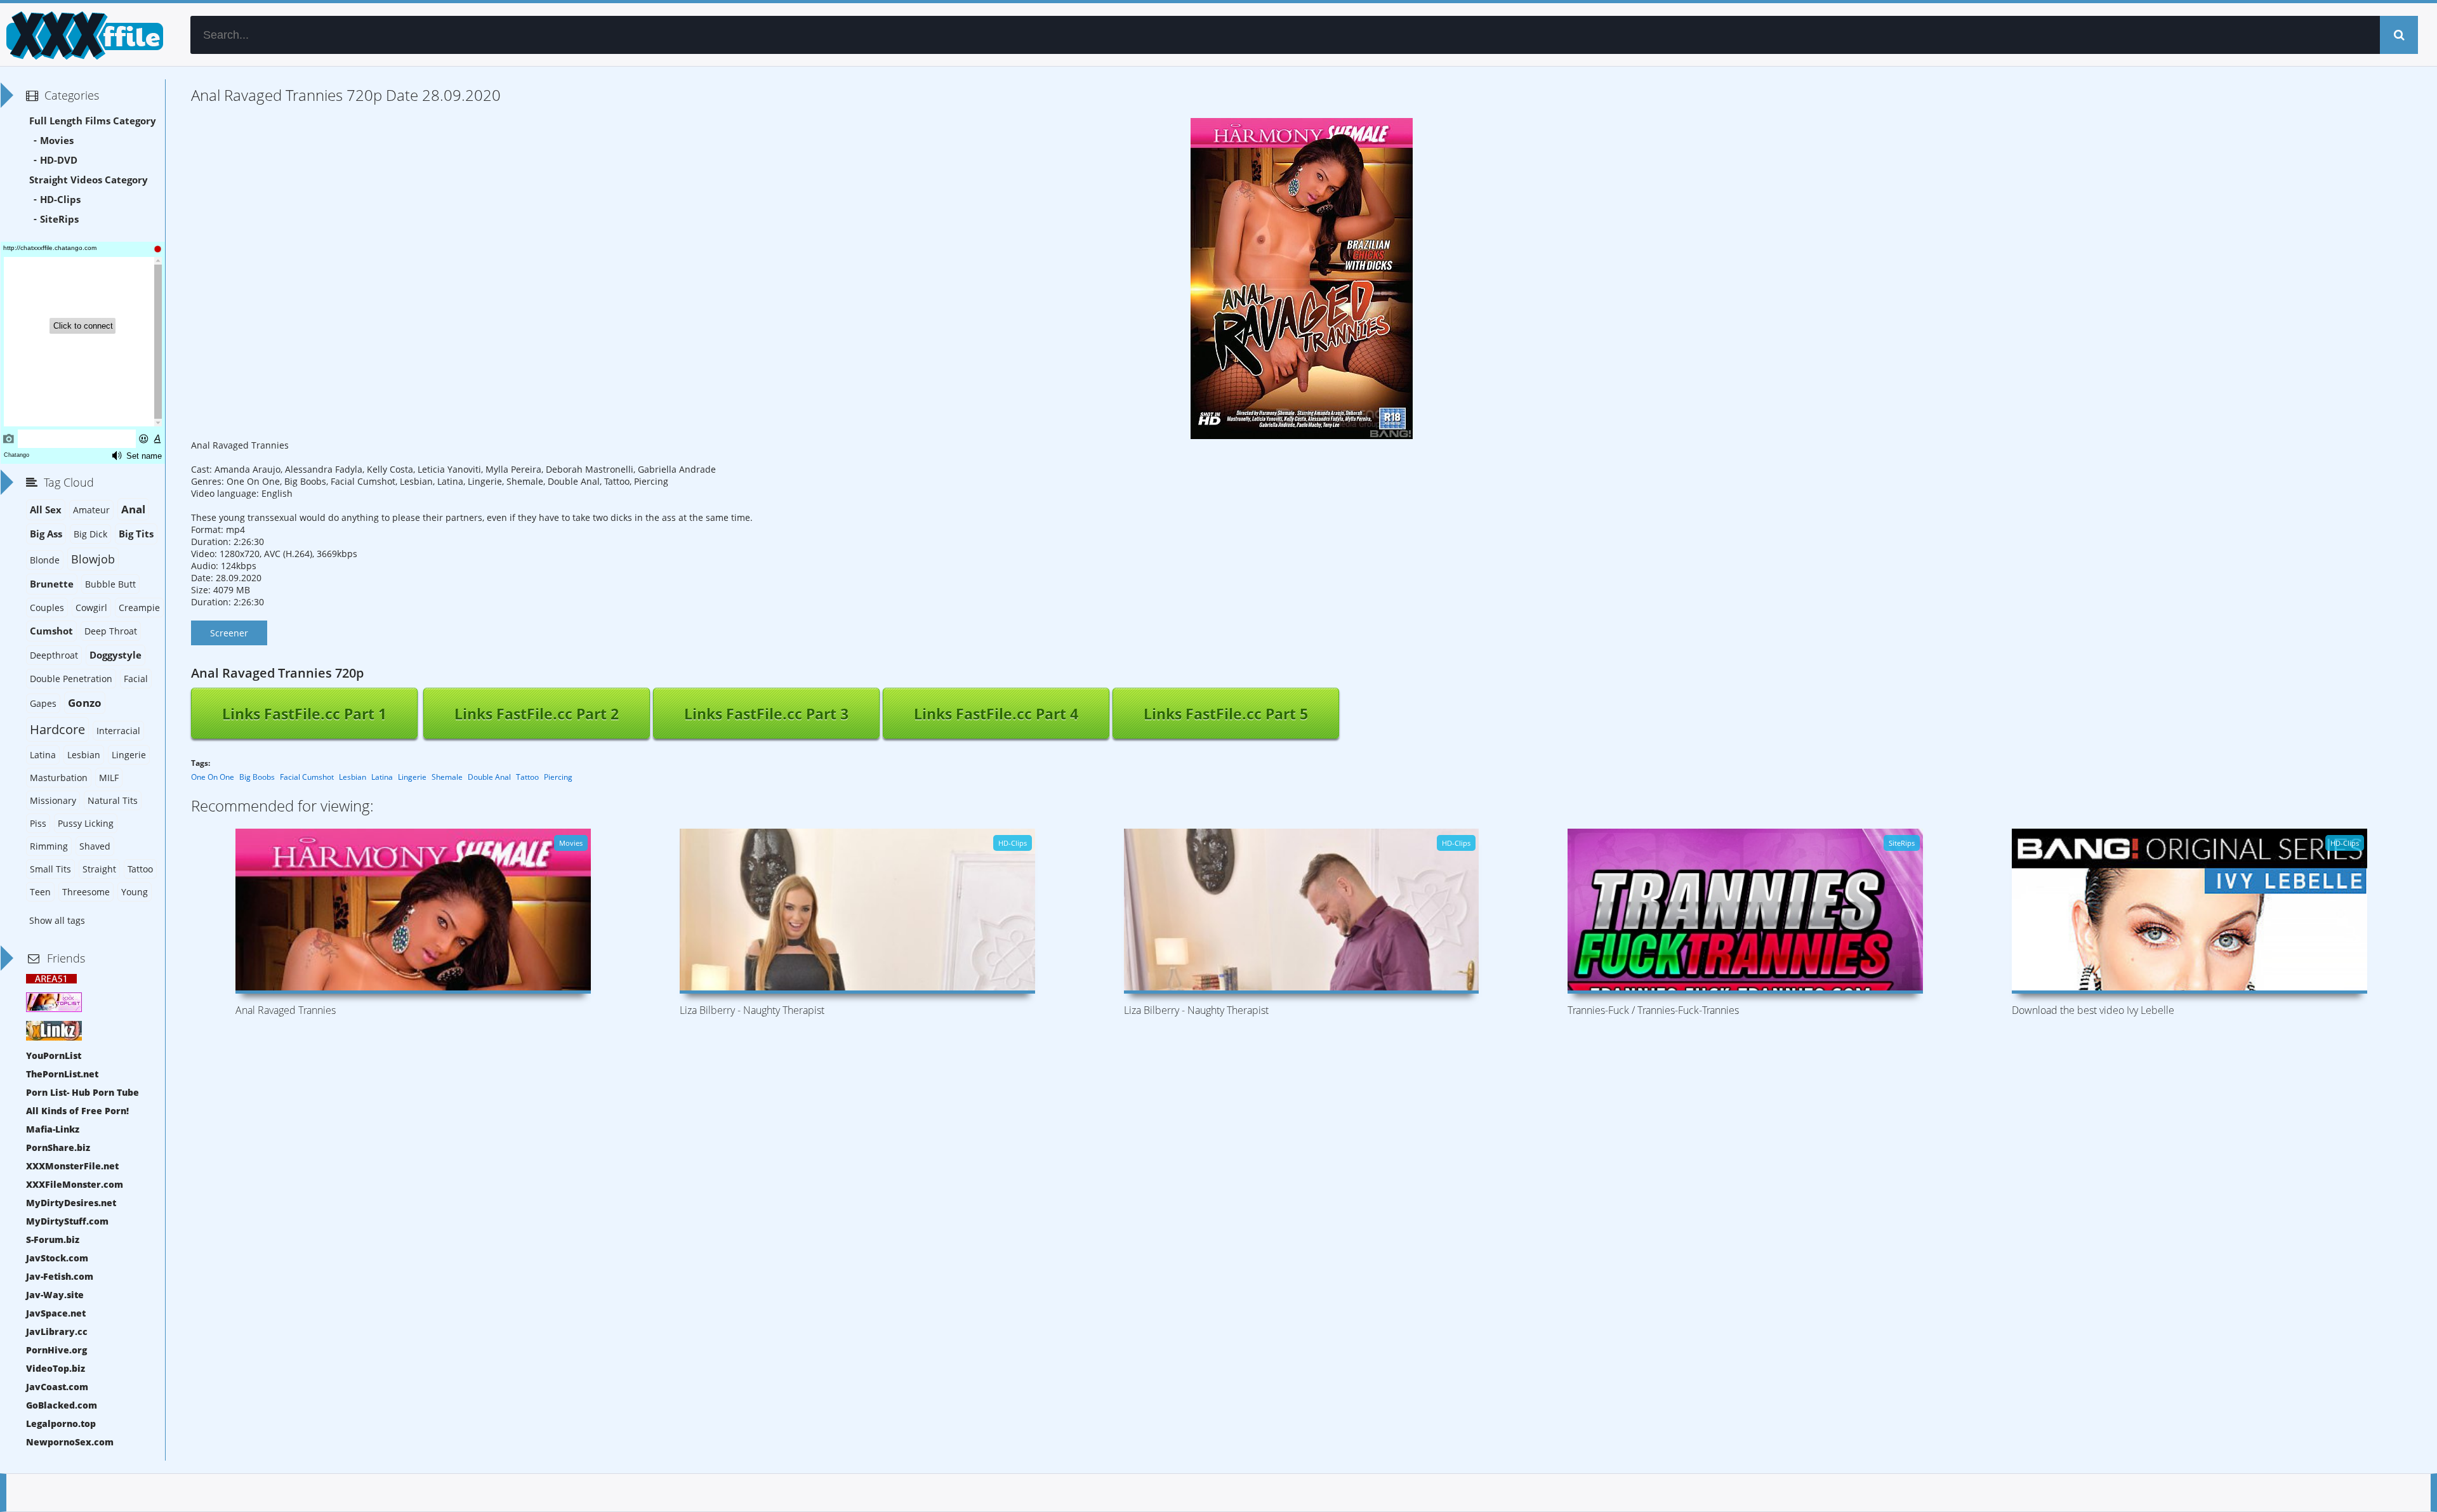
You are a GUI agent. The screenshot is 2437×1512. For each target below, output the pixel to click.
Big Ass (46, 534)
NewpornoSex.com (70, 1442)
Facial (136, 679)
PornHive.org (56, 1350)
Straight (99, 869)
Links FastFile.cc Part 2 (537, 714)
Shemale (447, 777)
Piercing (558, 777)
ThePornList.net (62, 1074)
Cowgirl (91, 608)
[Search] (2399, 35)
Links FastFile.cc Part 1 (304, 714)
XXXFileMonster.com (75, 1184)
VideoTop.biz (56, 1368)
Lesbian (353, 777)
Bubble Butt (110, 584)
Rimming (49, 846)
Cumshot (51, 631)
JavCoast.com (57, 1387)
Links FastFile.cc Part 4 (996, 714)
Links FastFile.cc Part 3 (766, 714)
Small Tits (50, 869)
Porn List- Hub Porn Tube (83, 1092)
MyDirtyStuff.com (67, 1221)
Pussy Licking (86, 823)
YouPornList (54, 1055)
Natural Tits (113, 800)
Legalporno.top (61, 1423)
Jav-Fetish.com (60, 1276)
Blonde (45, 560)
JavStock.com (57, 1258)
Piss (38, 823)
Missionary (53, 800)
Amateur (91, 510)
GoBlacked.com (62, 1405)
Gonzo (85, 703)
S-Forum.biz (53, 1239)
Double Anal (489, 777)
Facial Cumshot (307, 777)
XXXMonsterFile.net (72, 1166)
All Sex (46, 510)
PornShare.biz (58, 1147)
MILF (109, 778)
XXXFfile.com (83, 35)
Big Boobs (257, 777)
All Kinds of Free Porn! (77, 1111)
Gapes (43, 703)
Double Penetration (71, 679)
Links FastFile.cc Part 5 (1226, 714)
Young (135, 892)
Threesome (86, 892)
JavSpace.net (56, 1313)
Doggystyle (116, 655)
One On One (213, 777)
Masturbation (59, 778)
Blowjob (93, 559)
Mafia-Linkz (53, 1129)
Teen (40, 892)
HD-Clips (60, 200)
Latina (382, 777)
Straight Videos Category (89, 180)
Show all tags (57, 920)
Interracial (118, 731)
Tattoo (527, 777)
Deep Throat (111, 631)
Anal (133, 509)
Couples (47, 608)
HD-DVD (59, 160)
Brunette (52, 584)
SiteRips (59, 219)
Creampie (139, 608)
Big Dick (90, 534)
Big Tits (136, 534)
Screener (229, 633)
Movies (57, 141)
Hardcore (57, 729)
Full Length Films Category (93, 121)
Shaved (95, 846)
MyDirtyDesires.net (71, 1203)
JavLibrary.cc (57, 1331)
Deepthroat (54, 655)
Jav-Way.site (55, 1295)
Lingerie (412, 777)
